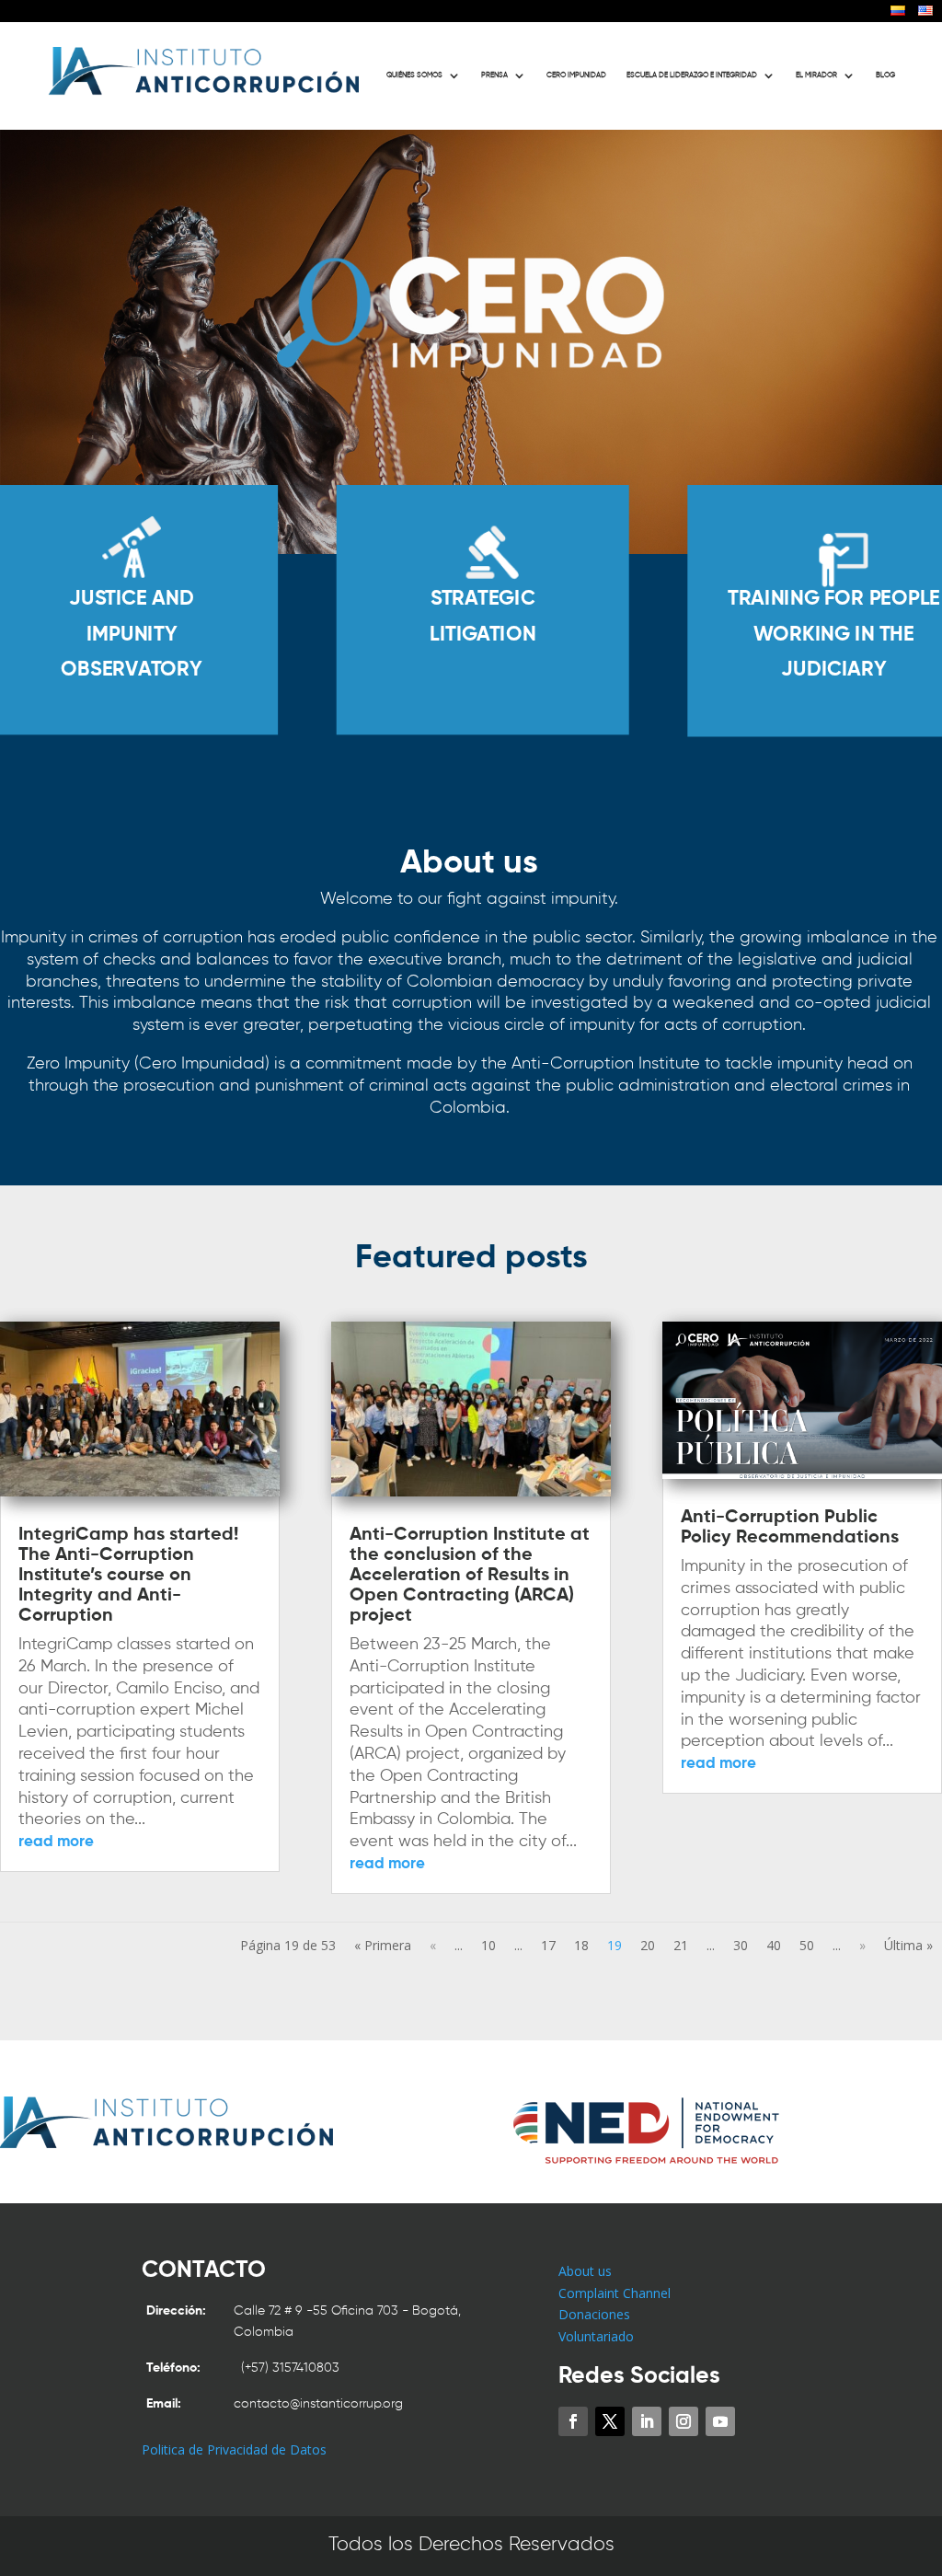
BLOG (885, 75)
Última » (908, 1945)
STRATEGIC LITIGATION (483, 618)
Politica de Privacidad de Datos (234, 2449)
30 (741, 1945)
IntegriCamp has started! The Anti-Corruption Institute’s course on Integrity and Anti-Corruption (128, 1576)
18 (581, 1945)
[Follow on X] (610, 2421)
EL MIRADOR (816, 75)
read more (56, 1842)
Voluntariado (596, 2336)
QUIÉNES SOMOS (414, 75)
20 (648, 1945)
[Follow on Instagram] (684, 2421)
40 (774, 1945)
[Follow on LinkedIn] (647, 2421)
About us (585, 2271)
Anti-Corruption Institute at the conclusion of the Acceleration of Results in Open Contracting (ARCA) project (470, 1576)
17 (548, 1945)
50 (807, 1945)
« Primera (383, 1945)
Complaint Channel (615, 2293)
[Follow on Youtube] (720, 2421)
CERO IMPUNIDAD (576, 75)
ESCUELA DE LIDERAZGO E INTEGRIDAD (692, 75)
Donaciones (594, 2314)
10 (488, 1945)
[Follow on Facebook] (573, 2421)
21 (681, 1945)
